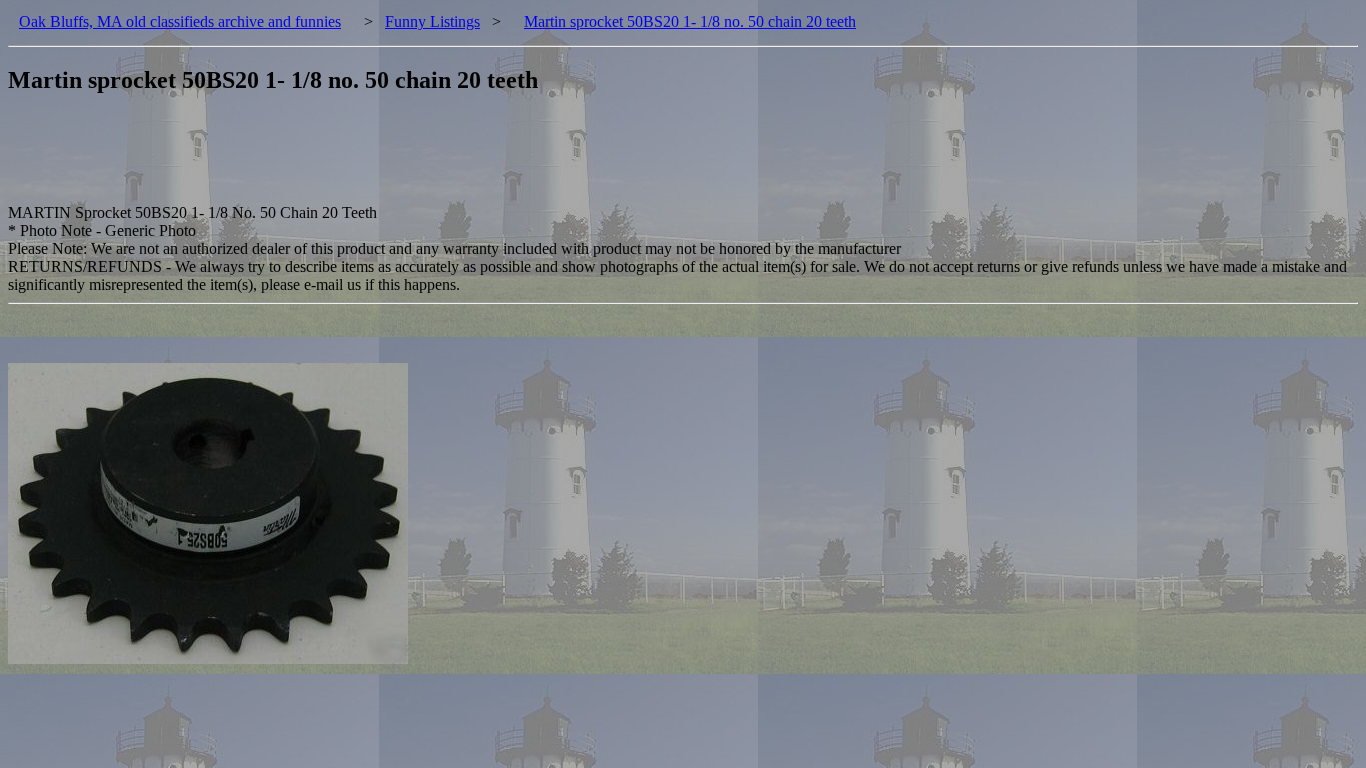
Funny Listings (432, 21)
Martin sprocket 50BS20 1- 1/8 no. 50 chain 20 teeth (690, 21)
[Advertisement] (372, 159)
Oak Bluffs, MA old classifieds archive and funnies (180, 21)
